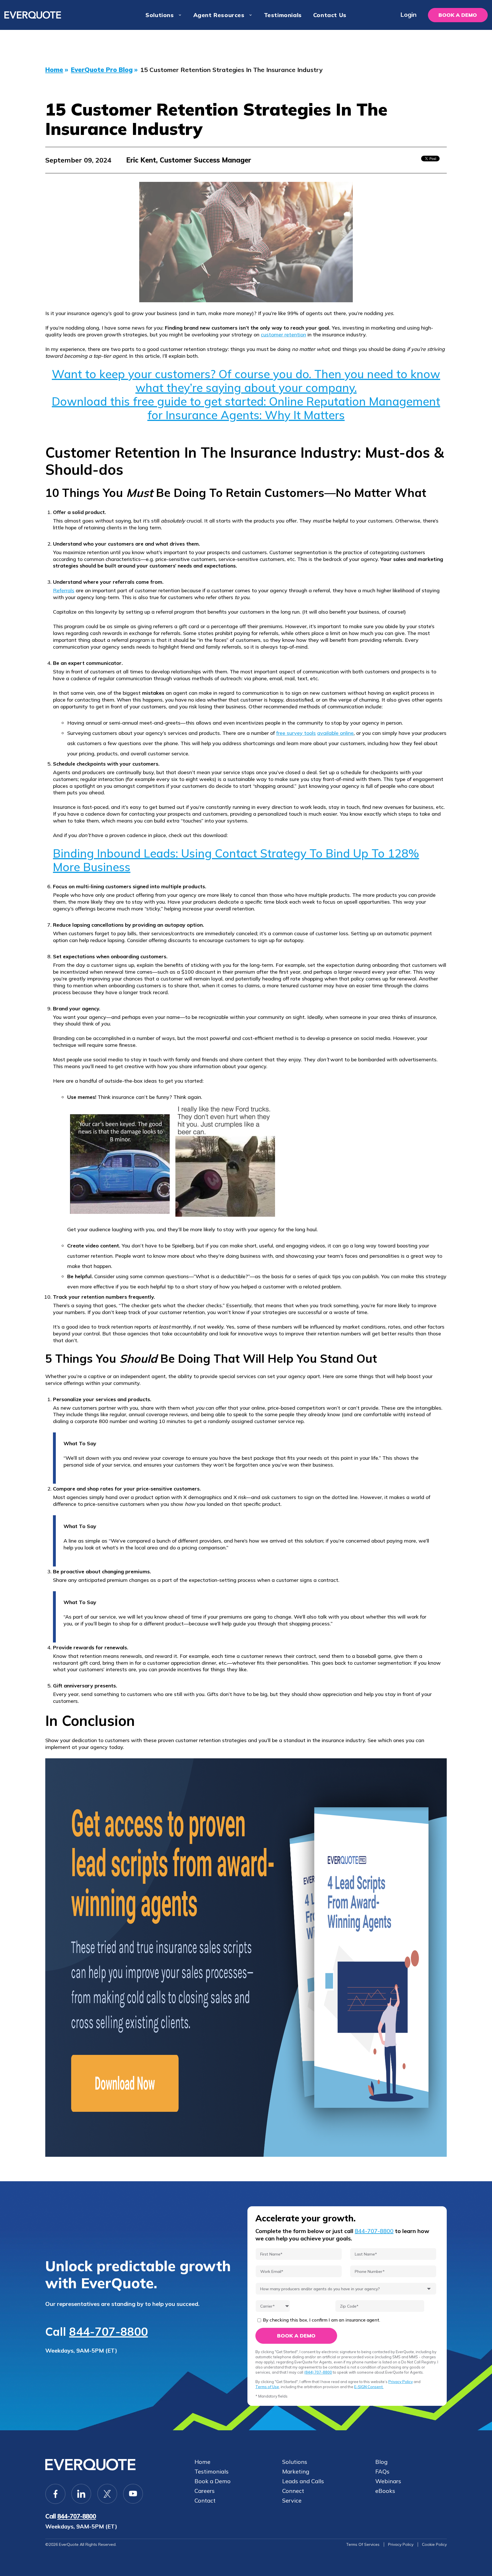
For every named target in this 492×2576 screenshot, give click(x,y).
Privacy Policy (401, 2382)
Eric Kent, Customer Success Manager (189, 160)
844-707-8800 (108, 2332)
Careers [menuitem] (205, 2491)
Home (54, 70)
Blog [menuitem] (381, 2462)
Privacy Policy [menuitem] (401, 2544)
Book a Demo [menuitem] (213, 2481)
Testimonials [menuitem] (283, 15)
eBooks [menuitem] (385, 2491)
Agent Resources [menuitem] (219, 15)
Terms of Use (267, 2387)
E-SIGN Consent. (369, 2387)
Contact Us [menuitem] (330, 15)
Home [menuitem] (202, 2462)
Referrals (64, 590)
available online (335, 733)
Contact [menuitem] (205, 2501)
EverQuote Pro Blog (102, 70)
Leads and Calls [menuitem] (303, 2481)
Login (408, 15)
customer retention (283, 335)
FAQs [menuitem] (382, 2472)
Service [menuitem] (292, 2501)
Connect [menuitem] (293, 2491)
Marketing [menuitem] (296, 2472)
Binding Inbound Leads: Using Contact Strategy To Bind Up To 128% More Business (236, 860)
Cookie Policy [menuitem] (434, 2544)
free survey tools (296, 733)
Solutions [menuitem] (160, 15)
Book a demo (458, 15)
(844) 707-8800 (318, 2372)
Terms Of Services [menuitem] (363, 2544)
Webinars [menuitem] (388, 2481)
